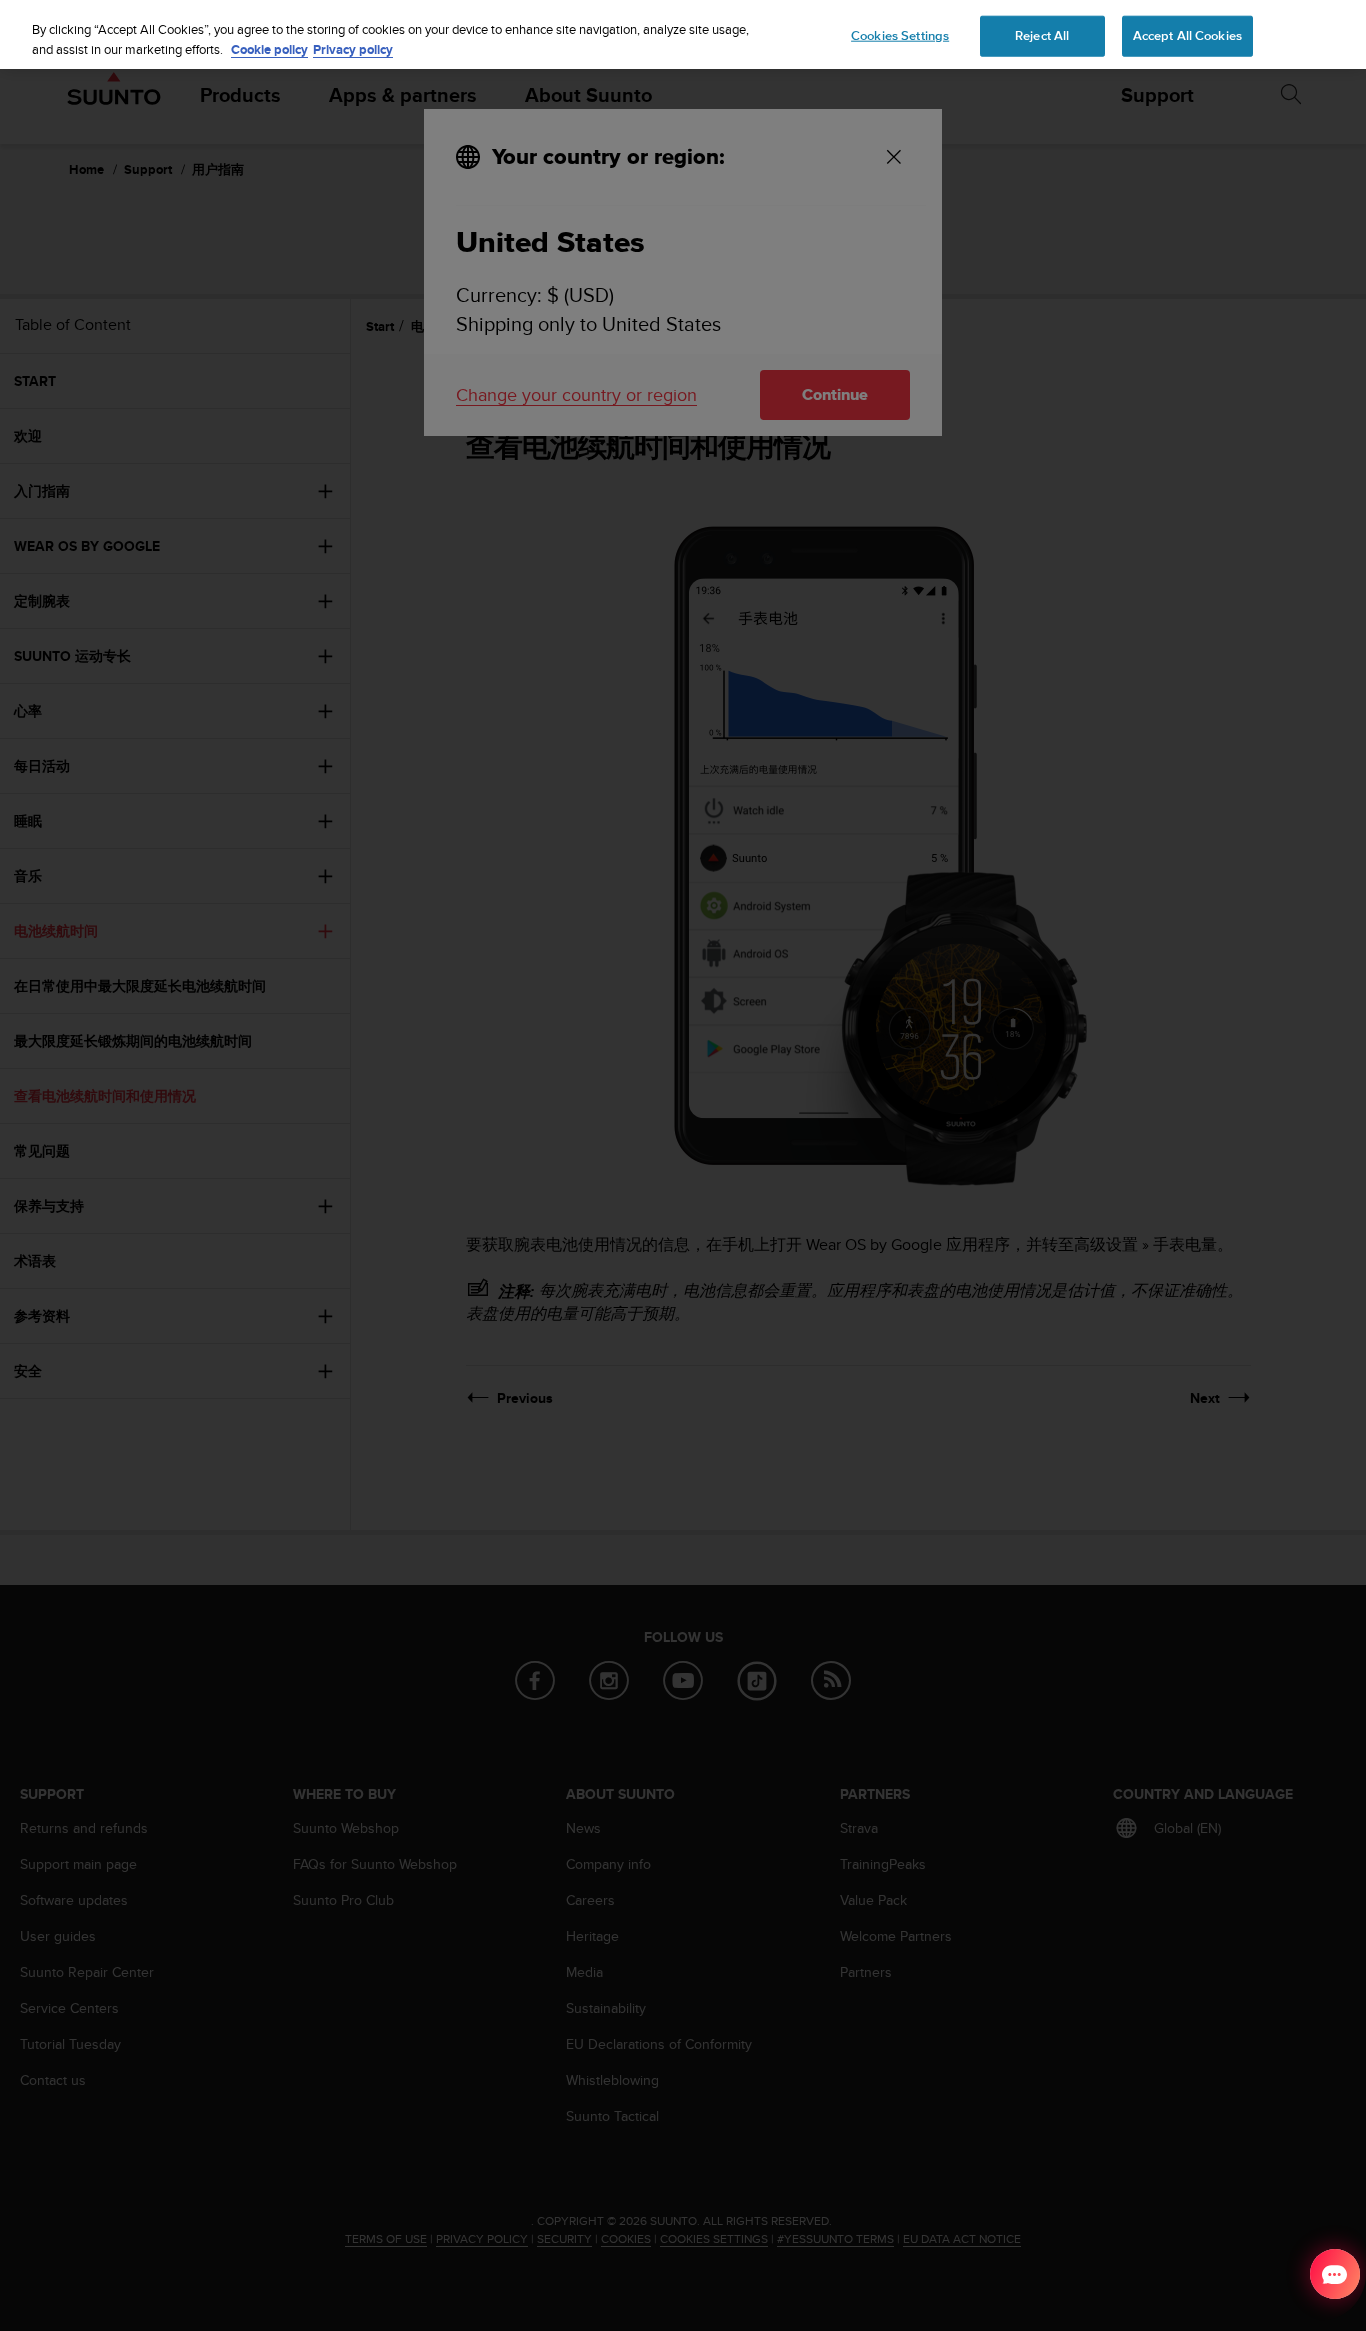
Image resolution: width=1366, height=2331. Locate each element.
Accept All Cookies (1187, 35)
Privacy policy (353, 49)
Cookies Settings (900, 35)
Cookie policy (269, 49)
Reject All (1042, 35)
